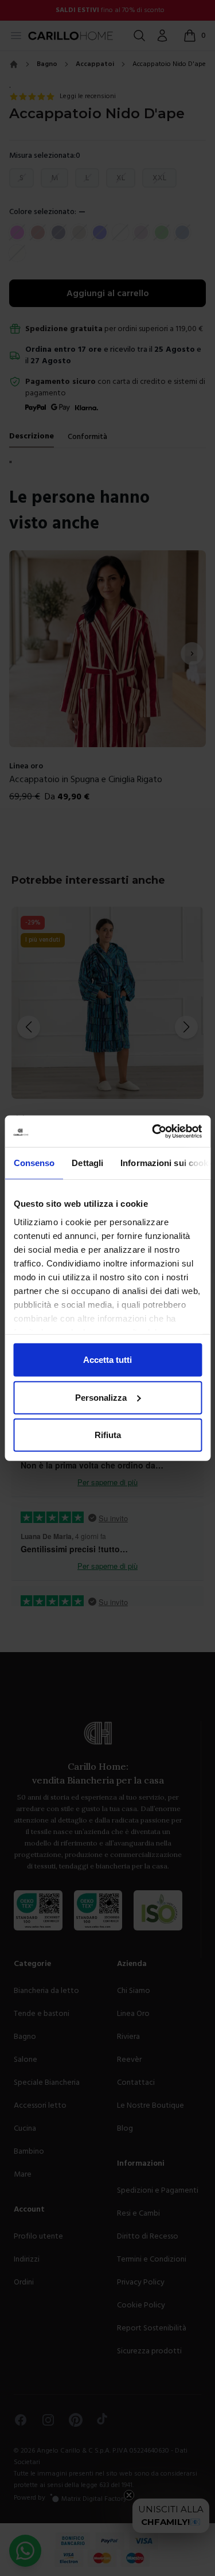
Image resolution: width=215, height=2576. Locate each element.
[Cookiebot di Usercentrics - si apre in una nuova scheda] (153, 1131)
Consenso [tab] (34, 1163)
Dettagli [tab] (87, 1163)
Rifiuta (108, 1435)
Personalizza (101, 1397)
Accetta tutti (107, 1360)
